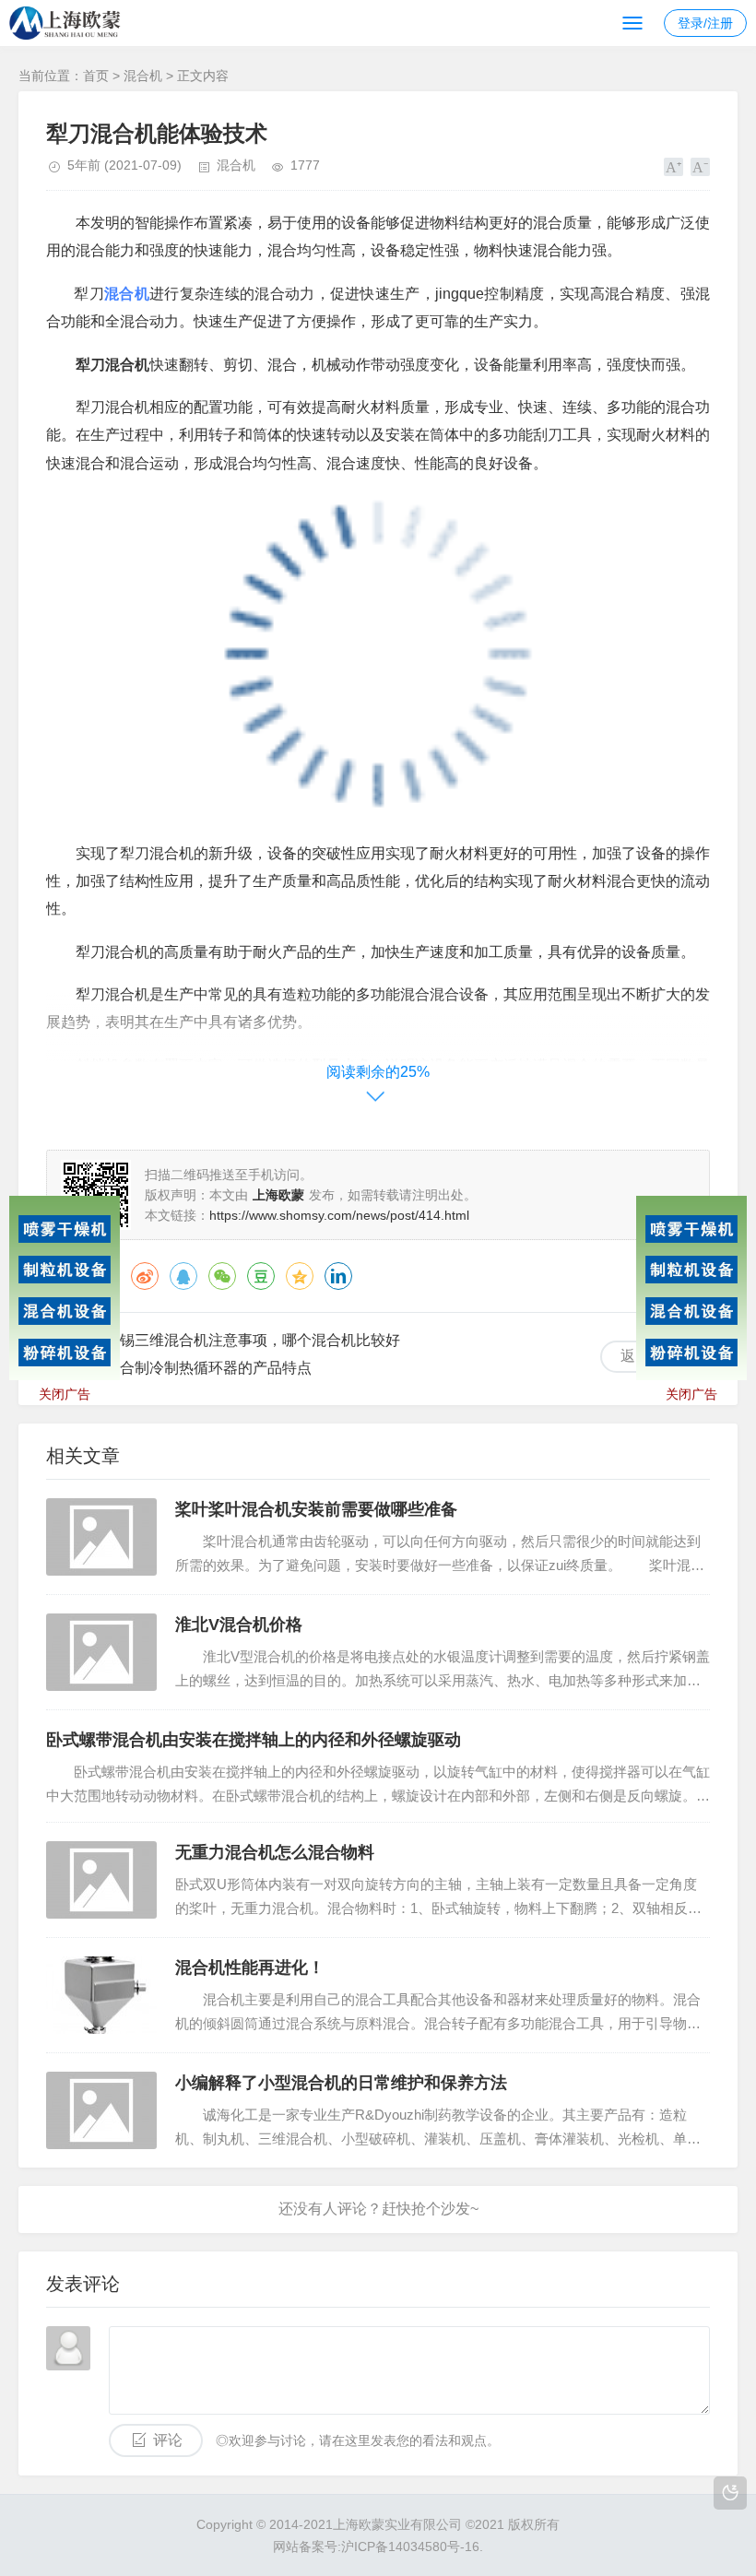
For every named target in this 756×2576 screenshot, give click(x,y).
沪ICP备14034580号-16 (410, 2546)
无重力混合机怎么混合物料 (275, 1852)
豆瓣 (261, 1276)
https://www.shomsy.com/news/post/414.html (339, 1215)
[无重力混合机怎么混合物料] (101, 1880)
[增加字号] (673, 167)
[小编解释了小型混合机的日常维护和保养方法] (101, 2110)
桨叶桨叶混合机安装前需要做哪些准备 (316, 1509)
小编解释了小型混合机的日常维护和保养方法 (341, 2083)
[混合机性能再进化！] (101, 1995)
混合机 (143, 76)
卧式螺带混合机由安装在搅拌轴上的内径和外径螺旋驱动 (254, 1740)
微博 (145, 1276)
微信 (222, 1276)
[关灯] (730, 2493)
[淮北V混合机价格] (101, 1652)
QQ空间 (300, 1276)
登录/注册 (705, 23)
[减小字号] (700, 167)
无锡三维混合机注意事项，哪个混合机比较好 (253, 1340)
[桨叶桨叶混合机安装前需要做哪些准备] (101, 1537)
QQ (183, 1276)
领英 (338, 1276)
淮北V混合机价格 (239, 1625)
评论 (168, 2440)
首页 (96, 76)
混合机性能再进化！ (250, 1967)
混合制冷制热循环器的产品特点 (208, 1368)
